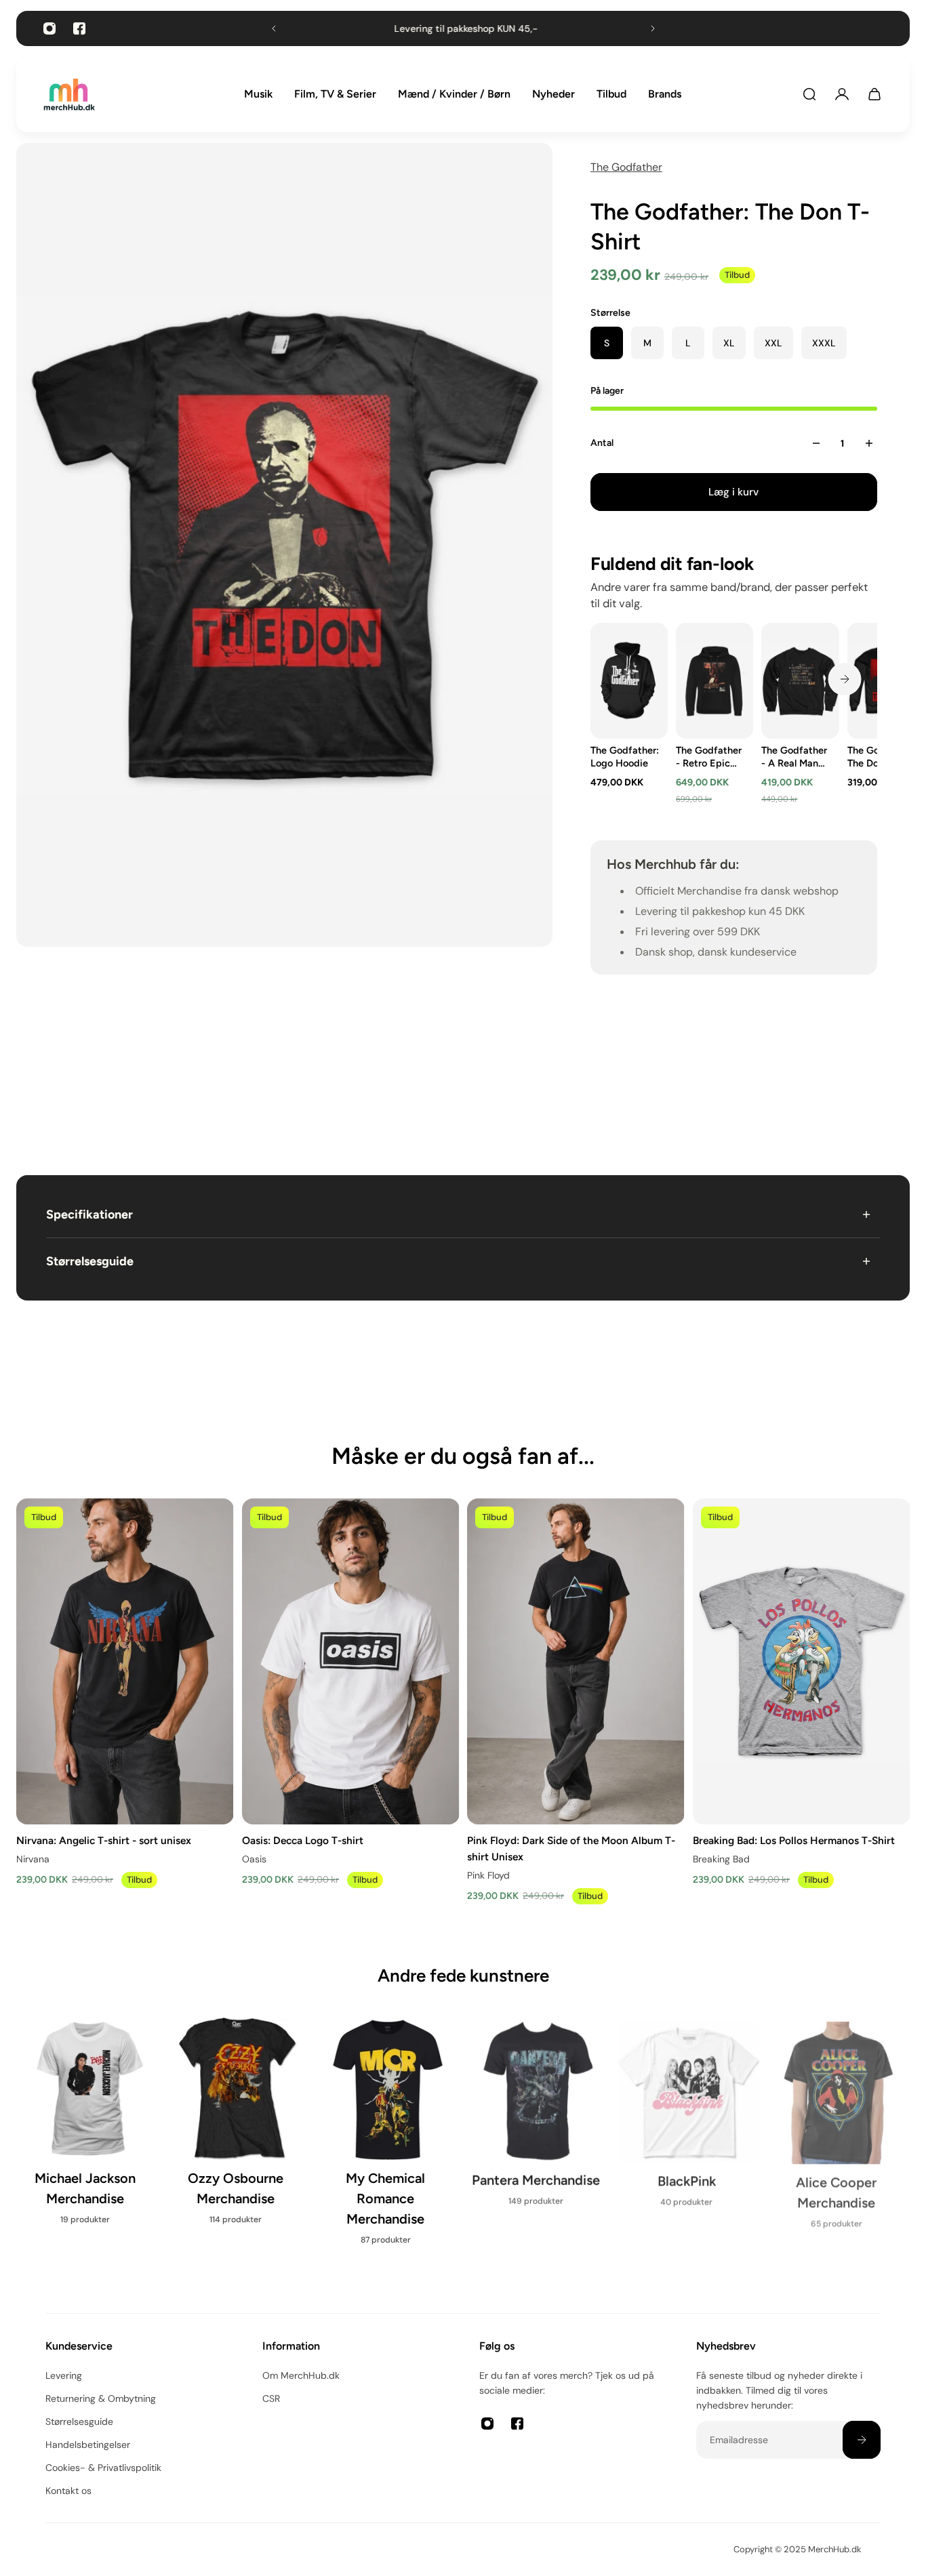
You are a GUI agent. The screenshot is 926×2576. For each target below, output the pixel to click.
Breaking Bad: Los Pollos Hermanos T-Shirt (794, 1840)
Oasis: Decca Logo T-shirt (303, 1840)
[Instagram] (49, 28)
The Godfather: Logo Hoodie (625, 757)
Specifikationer (89, 1214)
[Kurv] (874, 94)
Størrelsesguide (90, 1261)
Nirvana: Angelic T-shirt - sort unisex (104, 1840)
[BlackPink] (689, 2119)
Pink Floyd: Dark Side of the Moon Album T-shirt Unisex (571, 1848)
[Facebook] (79, 28)
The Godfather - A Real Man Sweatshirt (794, 757)
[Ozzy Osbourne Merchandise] (238, 2129)
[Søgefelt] (809, 94)
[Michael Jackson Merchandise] (87, 2129)
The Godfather (626, 167)
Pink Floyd (488, 1875)
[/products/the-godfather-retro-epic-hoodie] (714, 681)
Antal (602, 443)
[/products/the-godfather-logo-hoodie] (629, 681)
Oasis (254, 1859)
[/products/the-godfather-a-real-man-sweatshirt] (800, 681)
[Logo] (69, 95)
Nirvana (33, 1859)
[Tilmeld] (862, 2440)
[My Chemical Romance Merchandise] (388, 2140)
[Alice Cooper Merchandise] (839, 2129)
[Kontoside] (842, 94)
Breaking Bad (721, 1859)
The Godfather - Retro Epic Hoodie (709, 757)
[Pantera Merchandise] (538, 2119)
